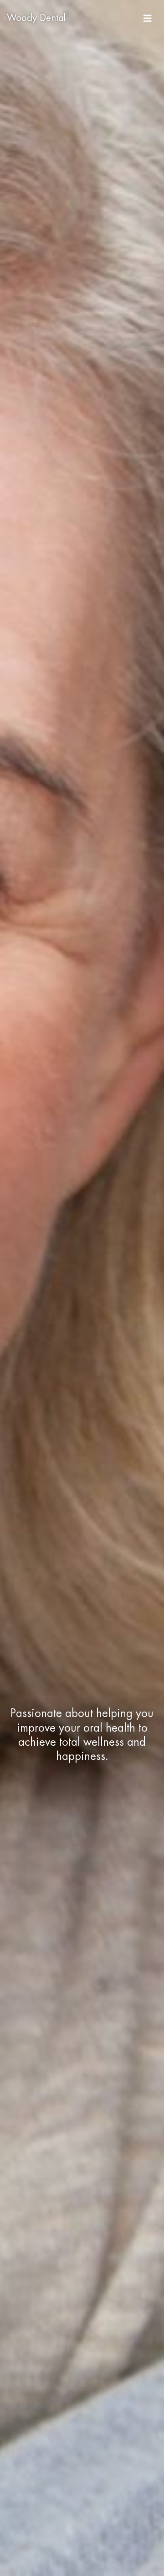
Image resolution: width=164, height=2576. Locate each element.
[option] (82, 1288)
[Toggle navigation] (148, 18)
